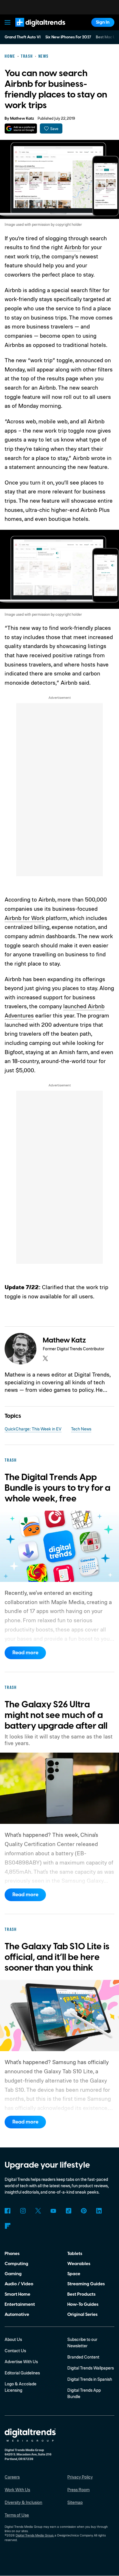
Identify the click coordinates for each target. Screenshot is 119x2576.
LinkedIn (99, 2211)
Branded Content (83, 2357)
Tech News (81, 1429)
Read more (25, 1653)
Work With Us (17, 2490)
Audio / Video (19, 2284)
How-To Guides (83, 2304)
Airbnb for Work (25, 918)
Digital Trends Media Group (35, 2535)
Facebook (8, 2211)
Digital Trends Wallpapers (91, 2368)
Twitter (38, 2211)
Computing (16, 2264)
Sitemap (75, 2502)
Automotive (17, 2314)
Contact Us (15, 2351)
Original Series (82, 2314)
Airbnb (73, 247)
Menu (8, 22)
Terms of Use (17, 2515)
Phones (12, 2254)
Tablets (75, 2254)
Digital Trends (33, 29)
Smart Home (17, 2294)
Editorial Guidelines (22, 2373)
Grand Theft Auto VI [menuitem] (23, 37)
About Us (13, 2339)
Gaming (13, 2274)
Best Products (81, 2294)
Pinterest (84, 2211)
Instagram (23, 2211)
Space (74, 2274)
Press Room (78, 2490)
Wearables (79, 2264)
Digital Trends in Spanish (90, 2379)
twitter (45, 1358)
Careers (12, 2477)
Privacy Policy (80, 2477)
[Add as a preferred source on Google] (21, 128)
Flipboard (8, 2226)
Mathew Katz (22, 119)
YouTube (53, 2211)
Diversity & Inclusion (23, 2502)
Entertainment (20, 2304)
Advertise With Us (21, 2362)
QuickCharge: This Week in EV (33, 1429)
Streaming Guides (86, 2284)
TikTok (68, 2211)
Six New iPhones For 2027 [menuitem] (68, 37)
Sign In (103, 22)
